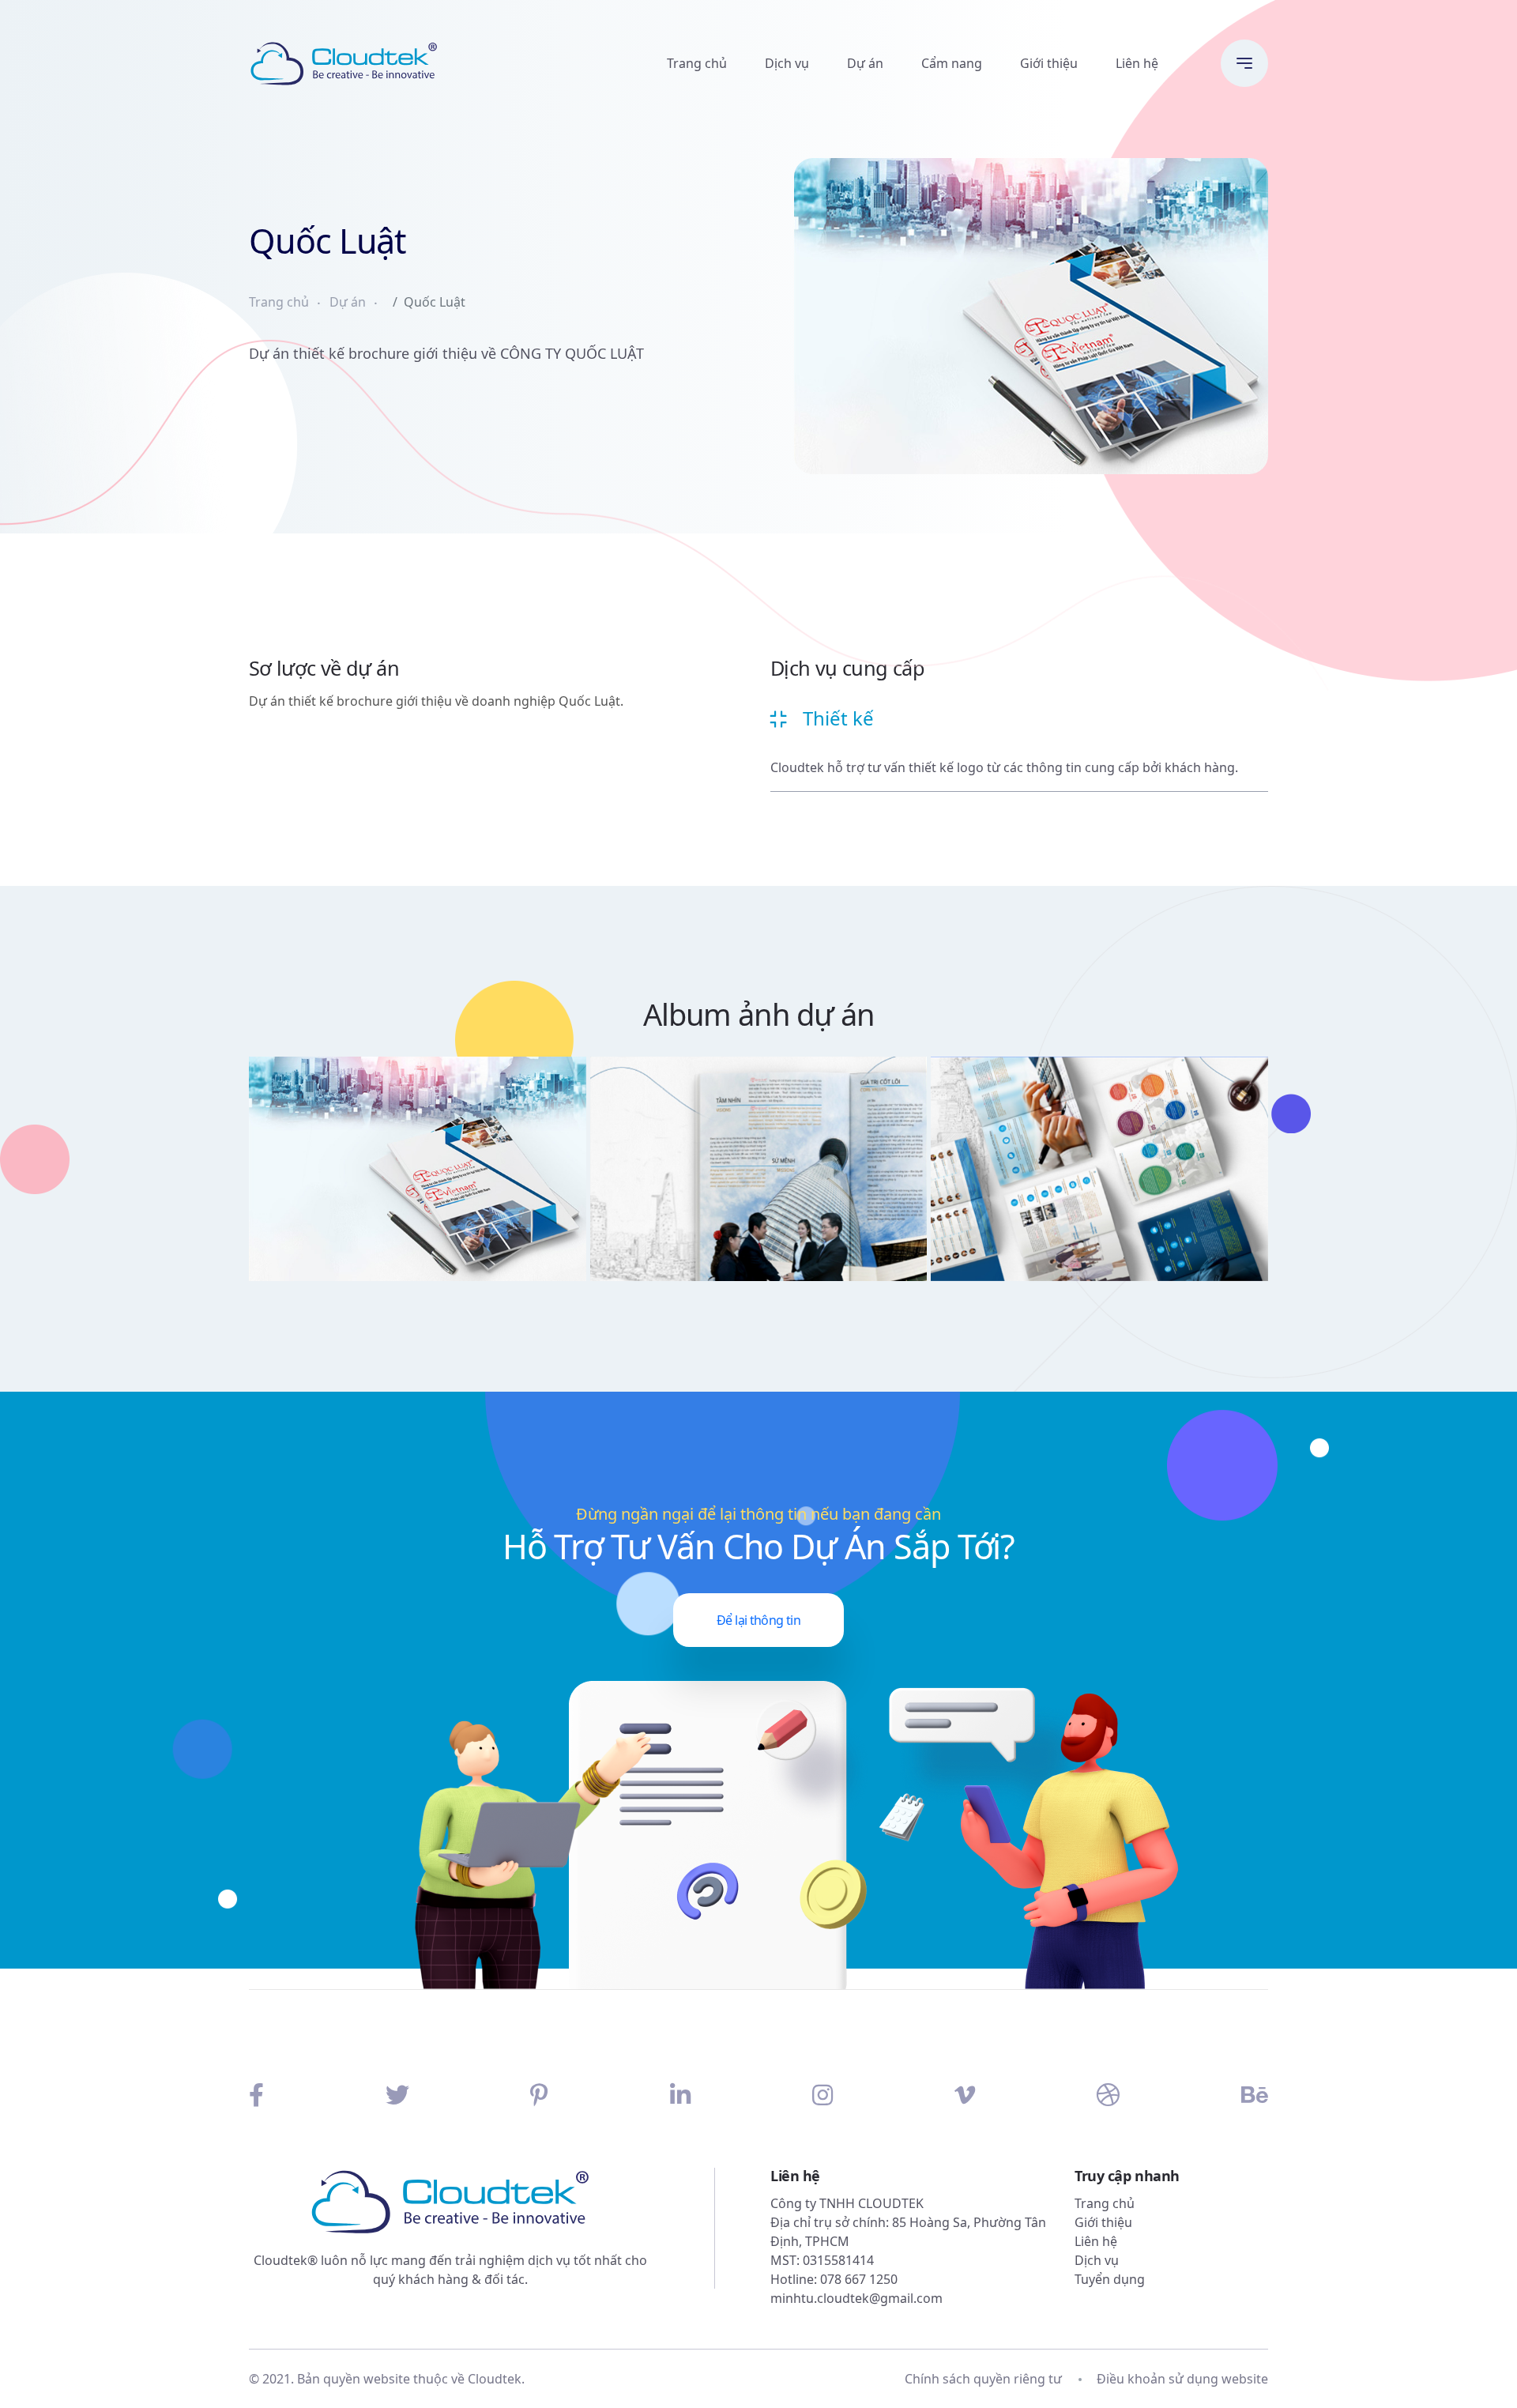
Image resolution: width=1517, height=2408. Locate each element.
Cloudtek (495, 2379)
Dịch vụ (787, 63)
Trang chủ (697, 63)
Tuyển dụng (1110, 2279)
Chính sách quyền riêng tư (983, 2379)
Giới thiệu (1049, 63)
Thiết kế (838, 718)
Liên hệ (1137, 63)
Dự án (865, 63)
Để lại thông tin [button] (758, 1620)
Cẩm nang (952, 63)
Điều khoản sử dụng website (1182, 2379)
